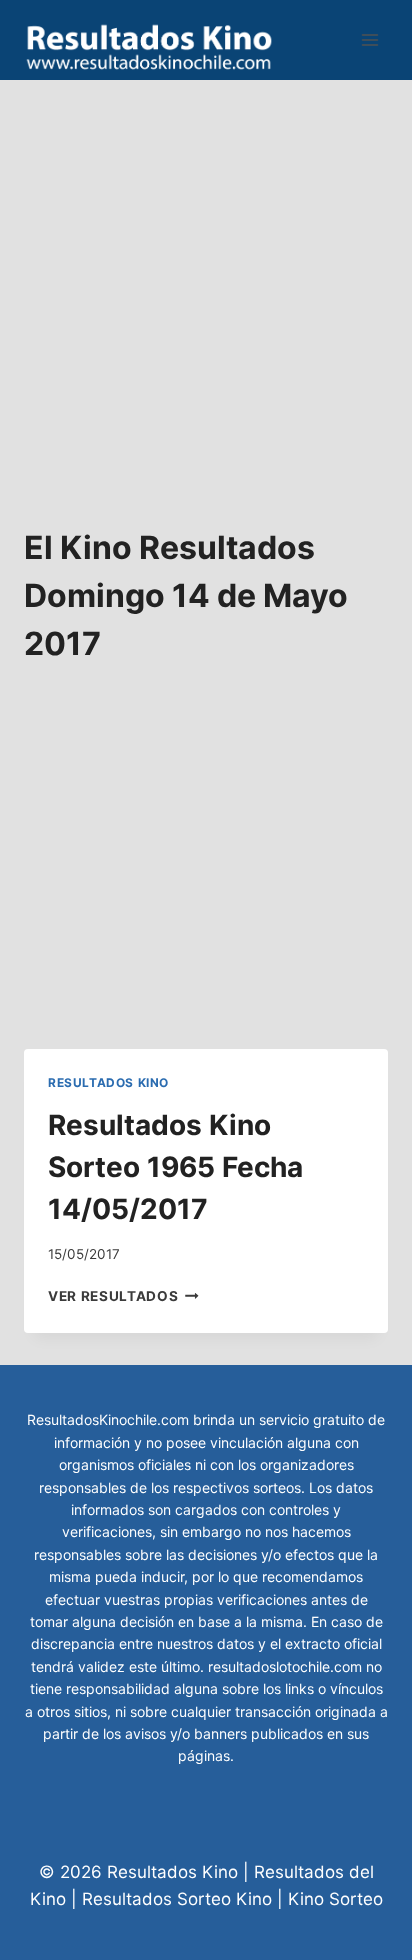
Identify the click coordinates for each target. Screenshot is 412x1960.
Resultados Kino (108, 1082)
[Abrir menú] (369, 39)
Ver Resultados (123, 1296)
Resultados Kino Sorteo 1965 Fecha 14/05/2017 (175, 1167)
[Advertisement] (206, 286)
